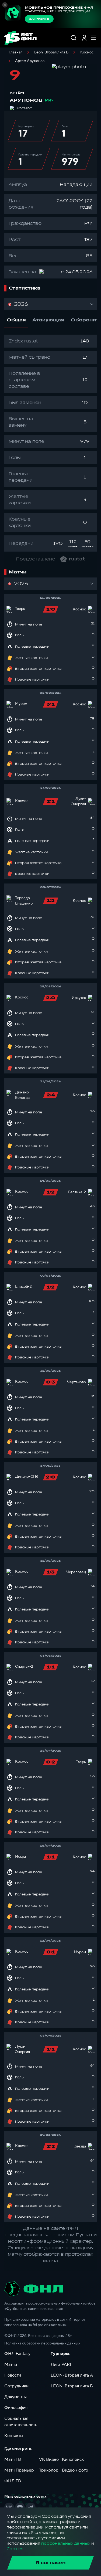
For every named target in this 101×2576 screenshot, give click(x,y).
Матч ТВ (13, 2459)
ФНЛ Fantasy (17, 2354)
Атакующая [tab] (48, 320)
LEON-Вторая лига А (72, 2375)
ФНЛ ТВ (13, 2481)
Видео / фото (75, 2470)
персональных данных (66, 2543)
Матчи (11, 2364)
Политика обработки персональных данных (42, 2343)
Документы (15, 2397)
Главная (15, 52)
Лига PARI (61, 2364)
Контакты (14, 2436)
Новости (13, 2375)
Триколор (49, 2470)
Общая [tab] (16, 320)
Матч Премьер (19, 2470)
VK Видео (49, 2459)
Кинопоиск (73, 2459)
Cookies (15, 2549)
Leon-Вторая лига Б (51, 52)
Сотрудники (16, 2386)
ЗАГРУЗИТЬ (39, 19)
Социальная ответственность (21, 2422)
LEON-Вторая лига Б (72, 2386)
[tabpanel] (50, 443)
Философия (16, 2408)
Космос (87, 52)
